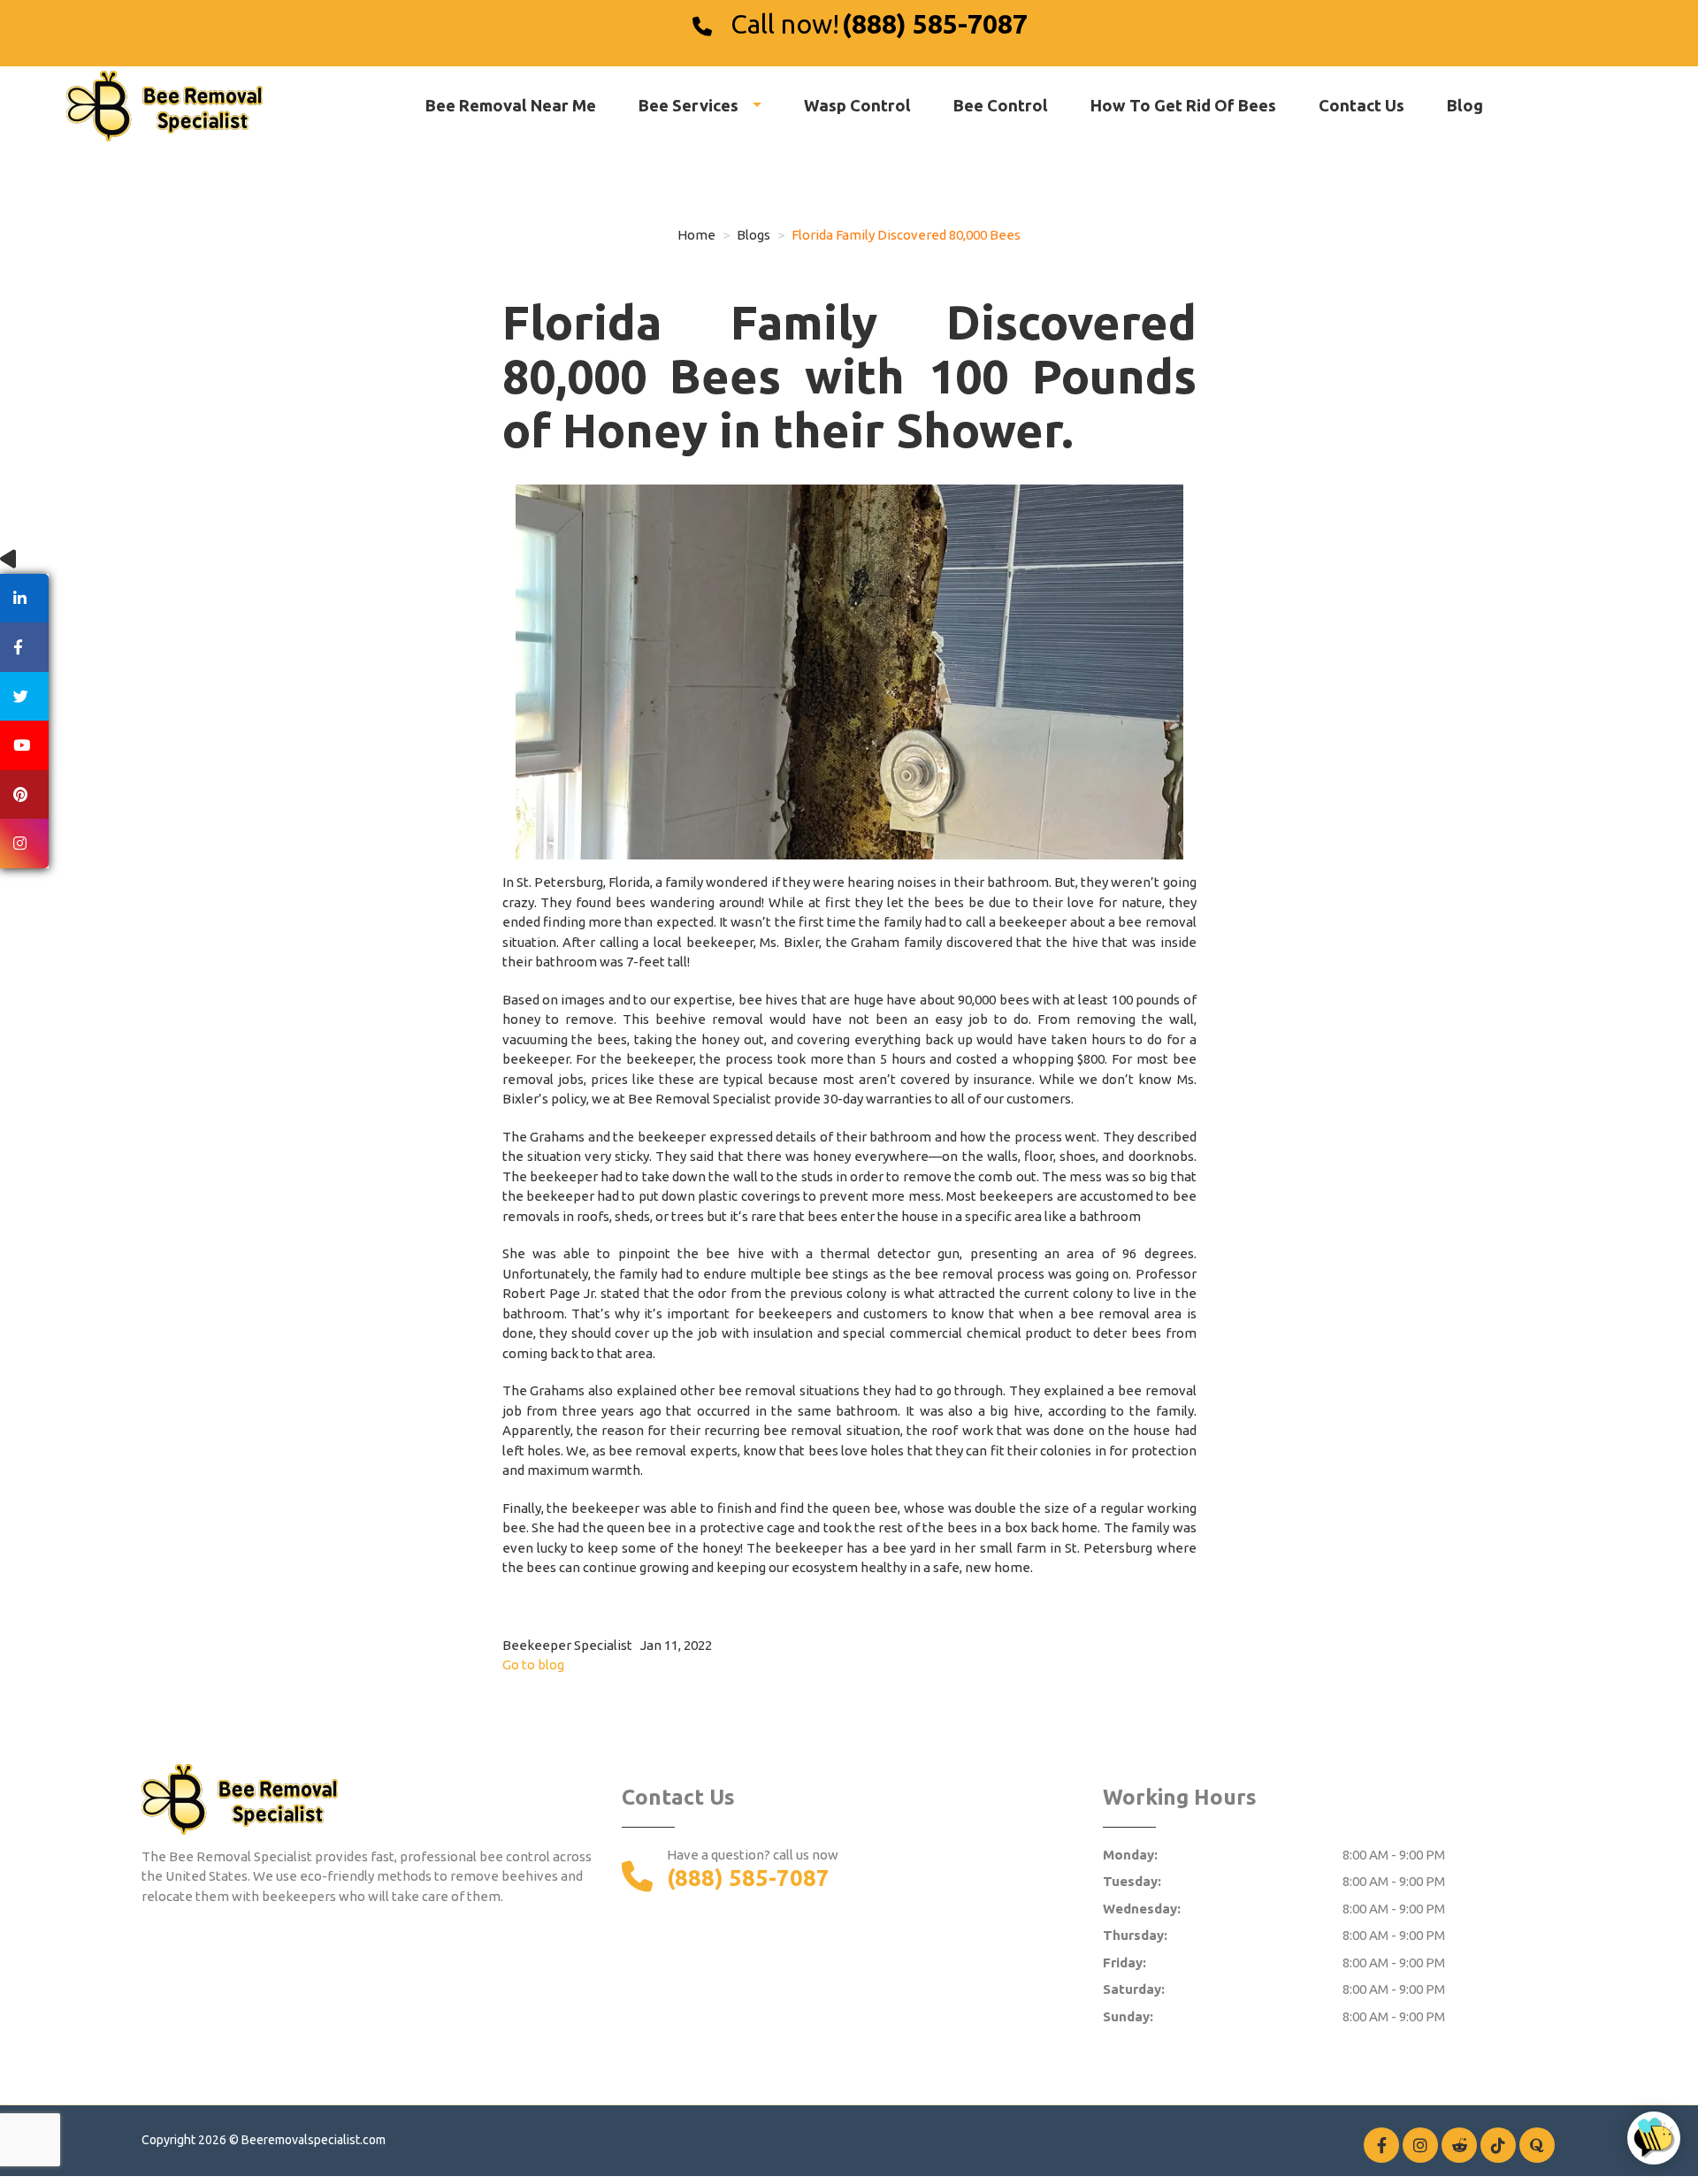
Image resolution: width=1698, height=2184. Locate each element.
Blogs (753, 235)
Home (696, 235)
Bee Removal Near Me (511, 105)
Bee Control (1001, 105)
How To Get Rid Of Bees (1183, 105)
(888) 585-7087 (935, 24)
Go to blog (533, 1665)
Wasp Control (857, 105)
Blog (1465, 105)
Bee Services (690, 105)
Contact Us (1361, 105)
